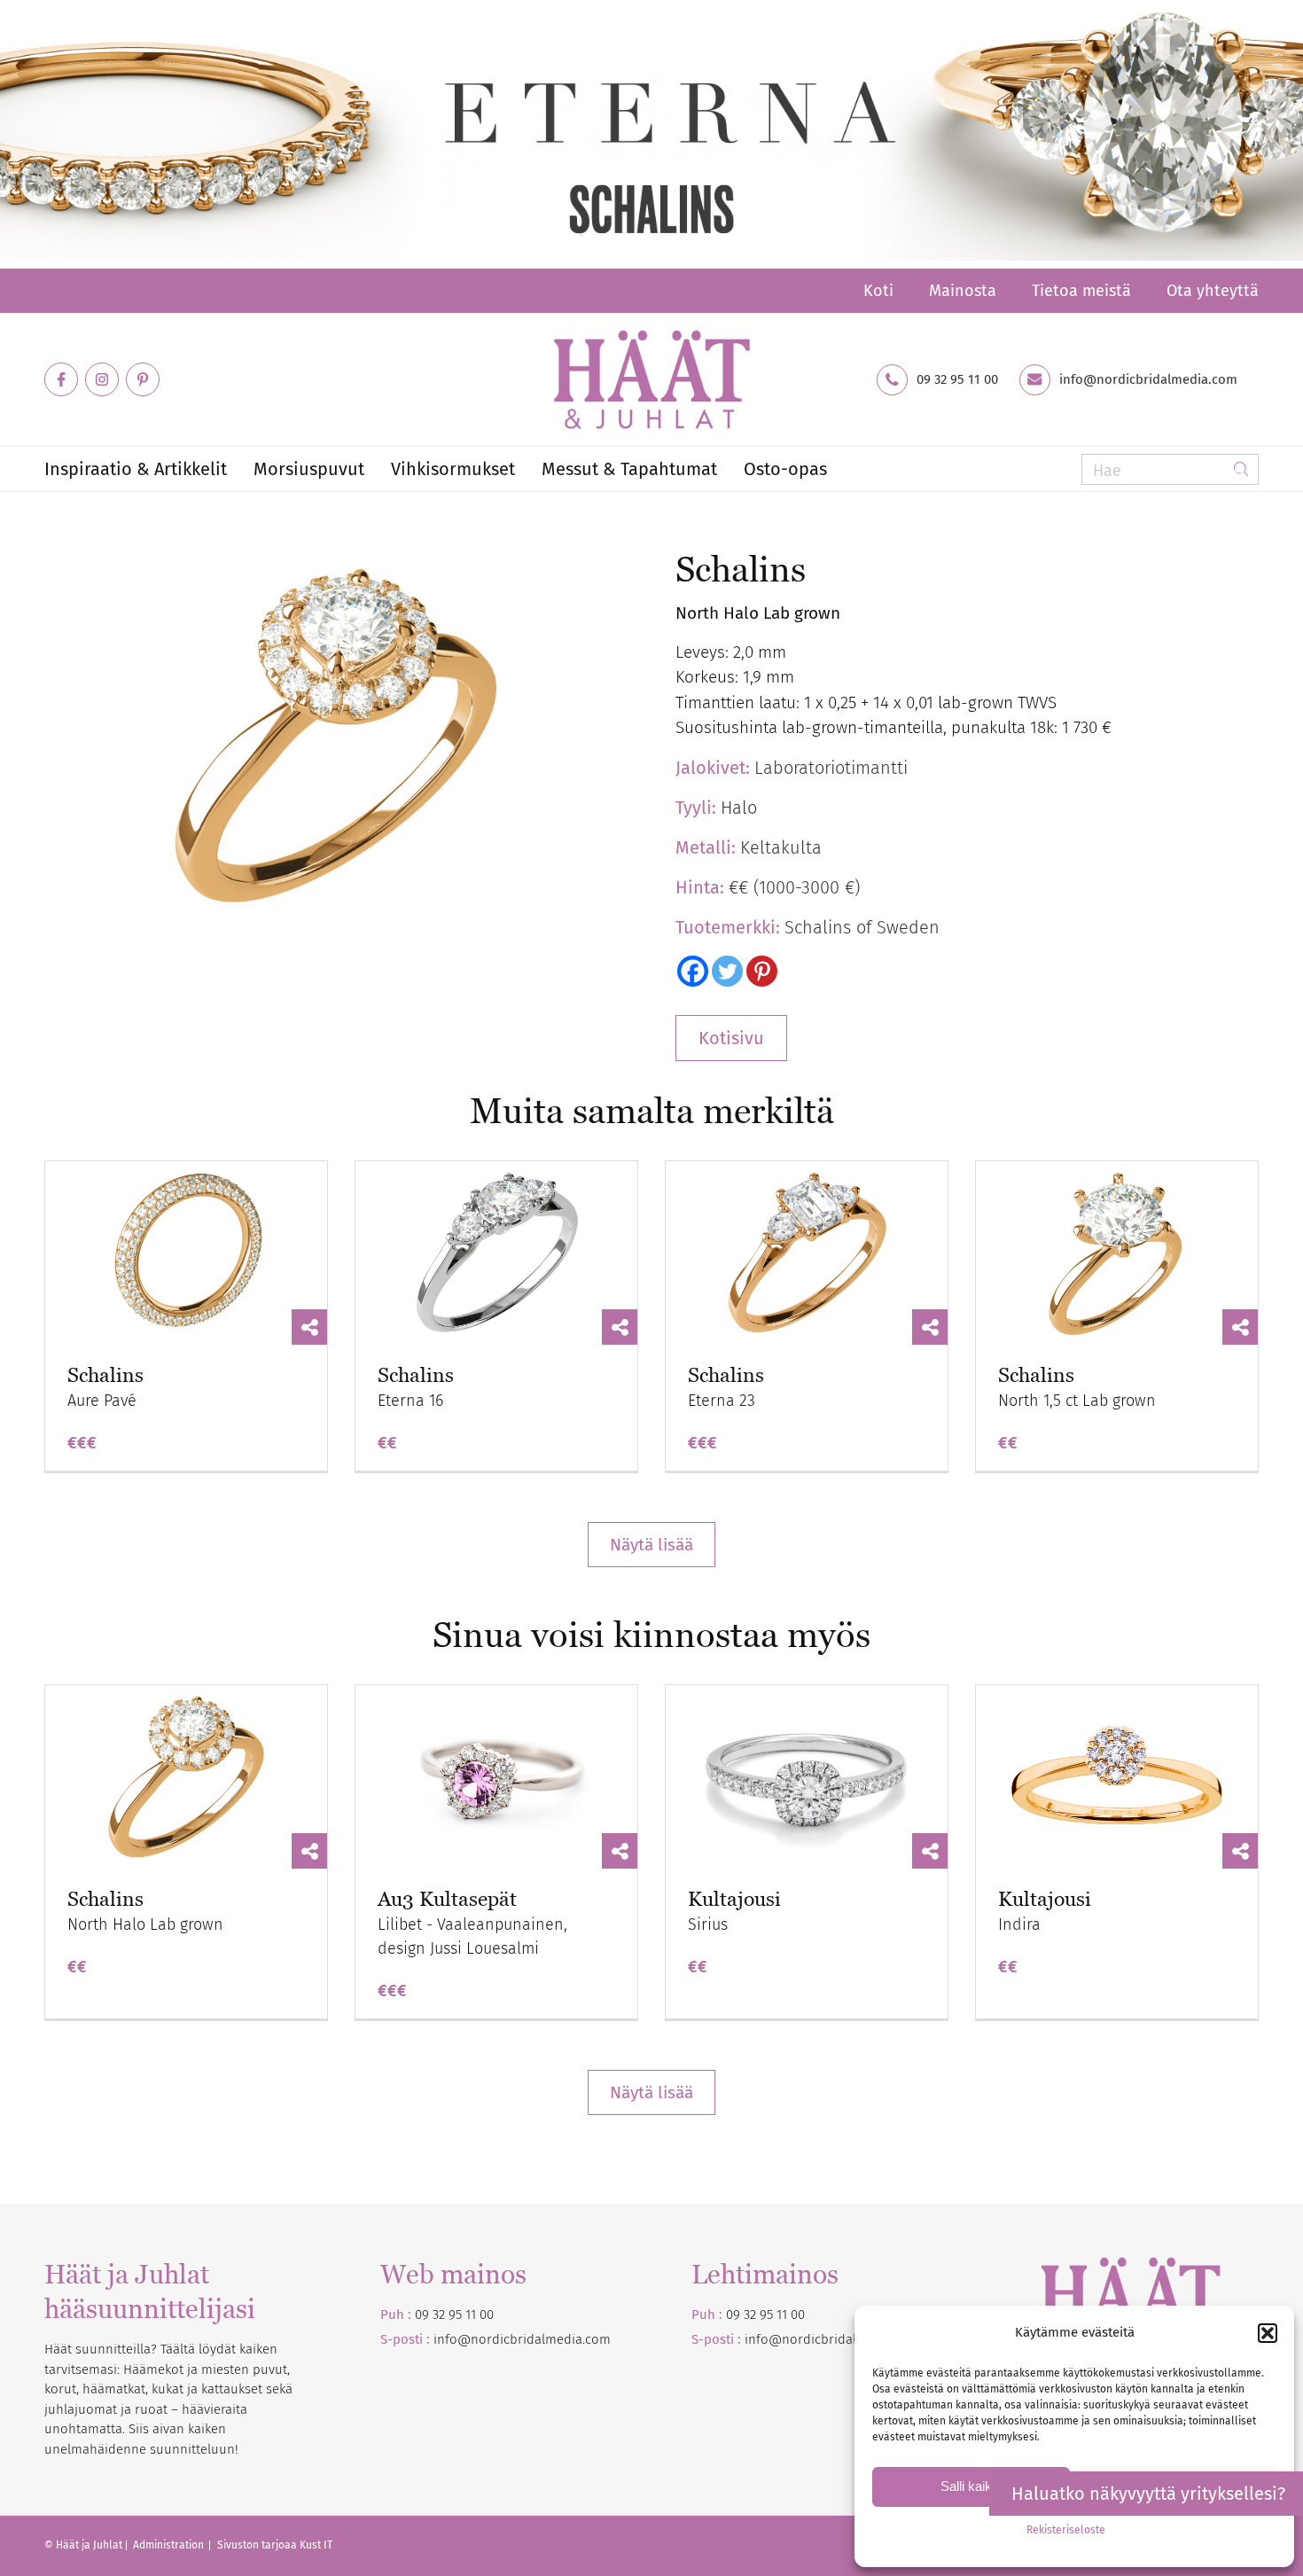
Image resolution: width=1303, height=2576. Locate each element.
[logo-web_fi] (651, 379)
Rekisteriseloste (1066, 2530)
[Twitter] (727, 971)
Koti (878, 291)
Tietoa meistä (1081, 291)
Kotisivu (731, 1038)
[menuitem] (878, 291)
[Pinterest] (762, 971)
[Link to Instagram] (102, 379)
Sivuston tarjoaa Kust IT (275, 2545)
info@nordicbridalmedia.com (1148, 380)
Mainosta (963, 291)
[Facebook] (693, 971)
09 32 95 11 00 (957, 380)
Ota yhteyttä (1213, 291)
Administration (170, 2545)
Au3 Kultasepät (447, 1899)
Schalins (105, 1375)
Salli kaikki (971, 2486)
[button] (1268, 2333)
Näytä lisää (651, 1545)
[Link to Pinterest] (143, 379)
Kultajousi (734, 1899)
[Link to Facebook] (61, 379)
